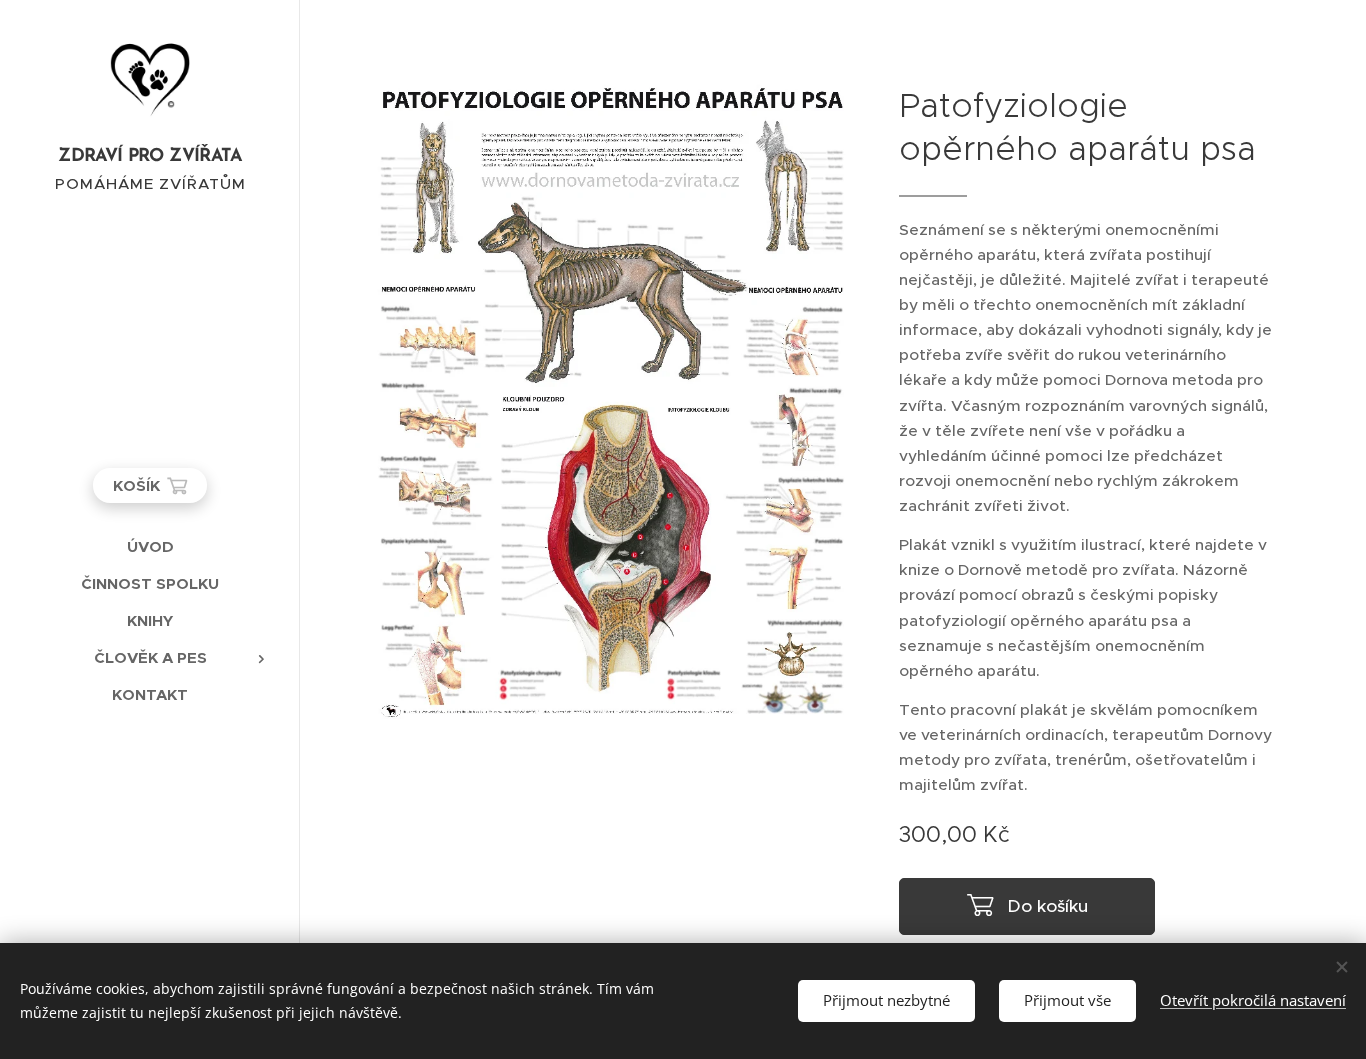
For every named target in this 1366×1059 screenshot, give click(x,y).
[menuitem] (150, 546)
